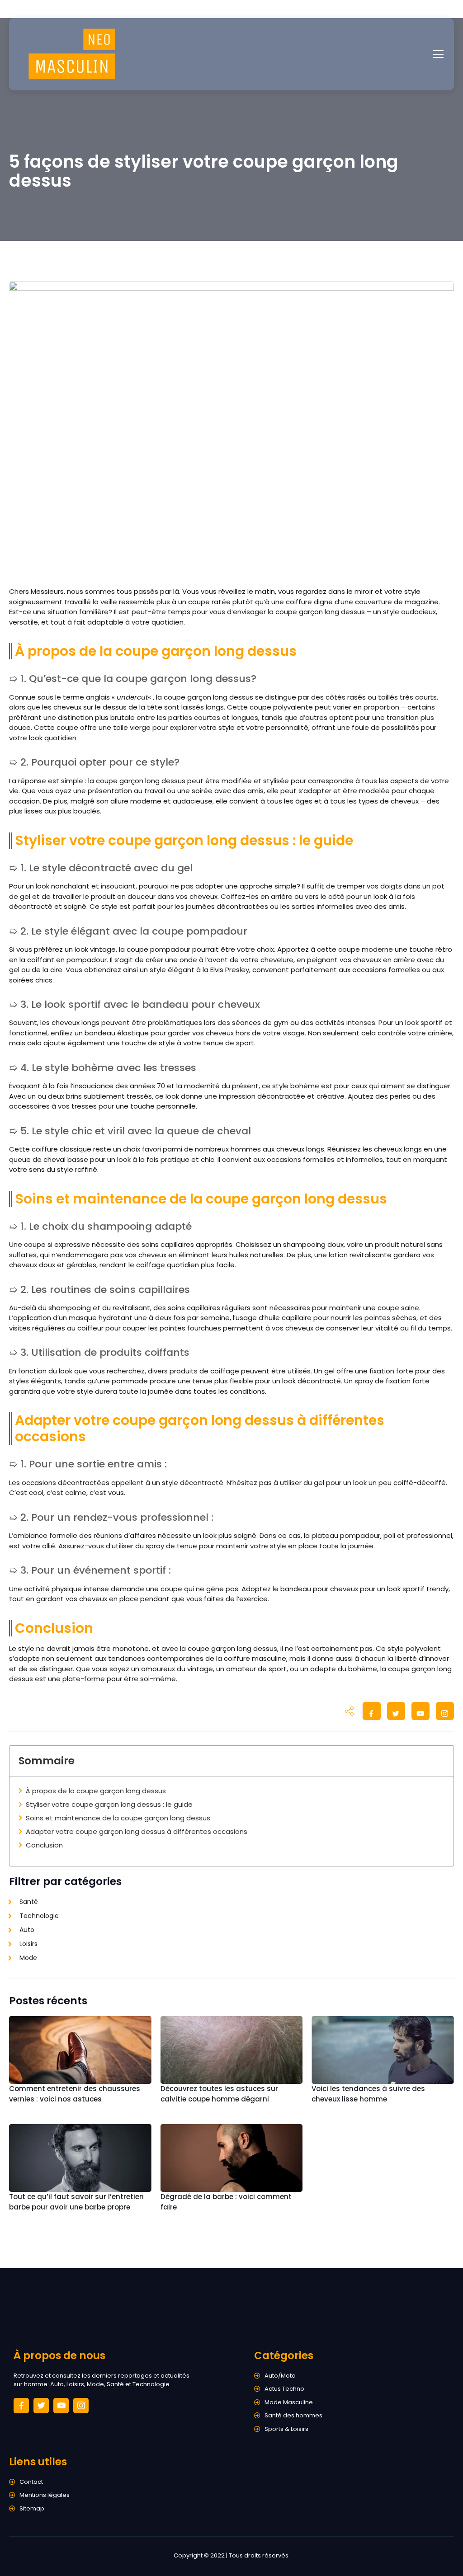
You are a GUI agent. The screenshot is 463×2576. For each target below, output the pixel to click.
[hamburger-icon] (438, 54)
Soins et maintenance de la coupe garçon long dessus (118, 1818)
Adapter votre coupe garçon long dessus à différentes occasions (137, 1831)
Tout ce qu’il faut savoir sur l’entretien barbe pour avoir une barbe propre (76, 2202)
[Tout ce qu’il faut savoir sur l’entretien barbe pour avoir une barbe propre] (80, 2158)
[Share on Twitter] (396, 1713)
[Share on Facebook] (372, 1713)
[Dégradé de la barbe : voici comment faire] (232, 2158)
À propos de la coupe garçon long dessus (96, 1791)
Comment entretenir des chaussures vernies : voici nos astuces (75, 2094)
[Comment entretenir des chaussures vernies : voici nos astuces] (80, 2050)
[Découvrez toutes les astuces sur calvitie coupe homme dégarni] (232, 2050)
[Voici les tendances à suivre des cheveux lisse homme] (383, 2050)
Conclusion (44, 1845)
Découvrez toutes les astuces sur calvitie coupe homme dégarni (219, 2094)
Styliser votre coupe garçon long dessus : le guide (109, 1804)
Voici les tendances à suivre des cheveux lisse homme (368, 2094)
